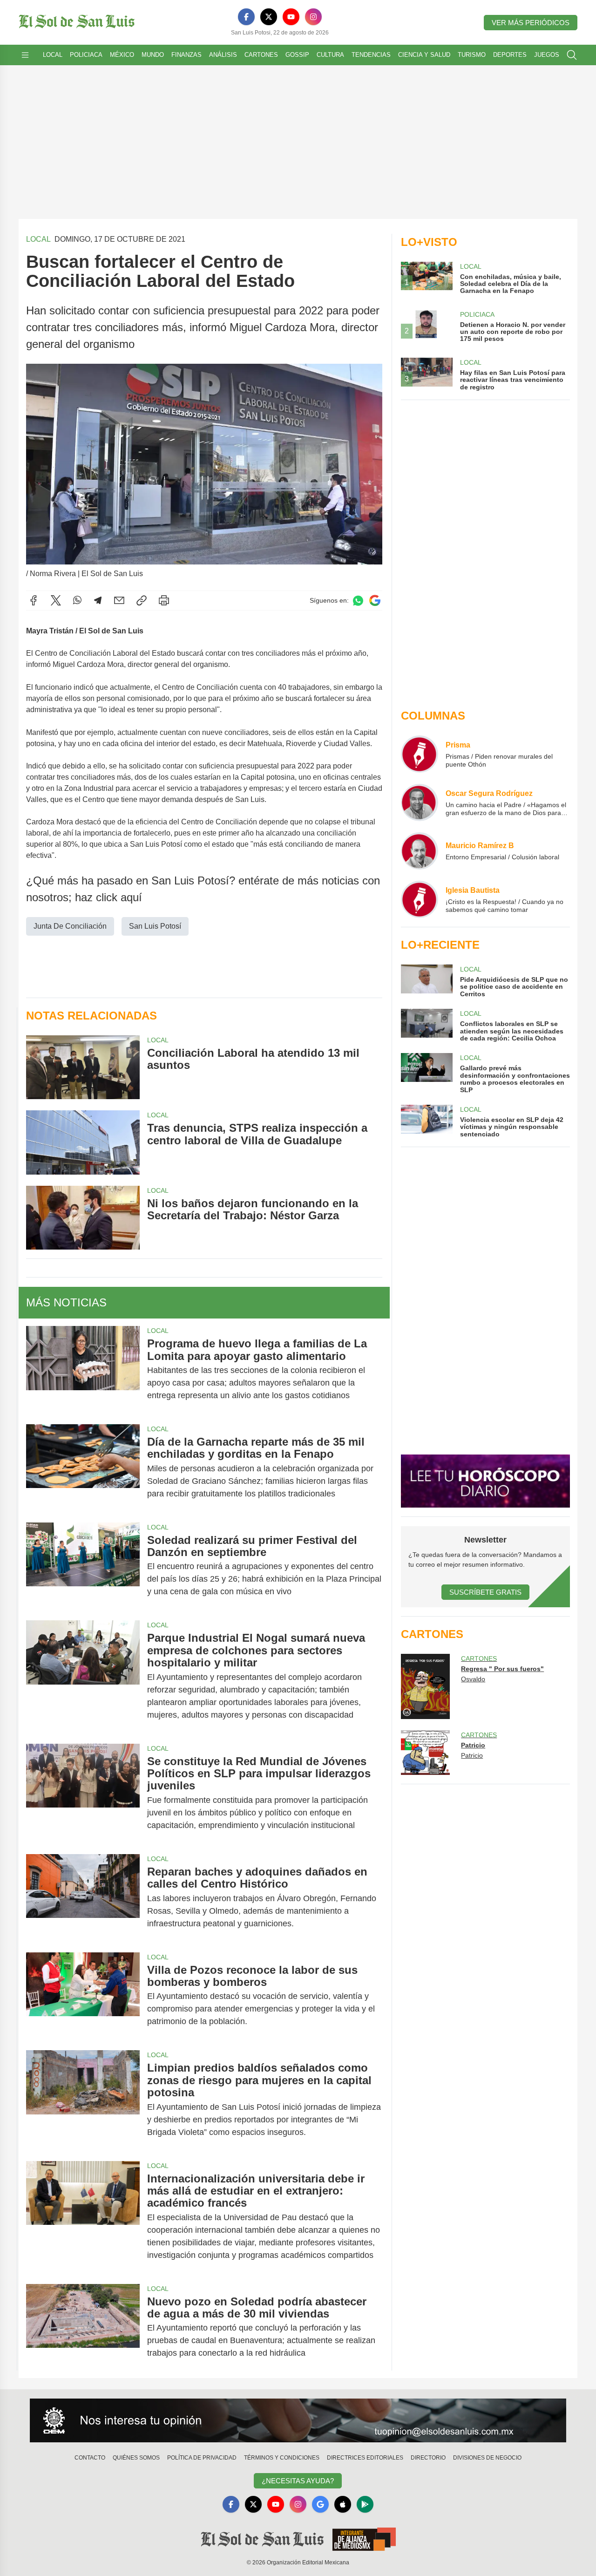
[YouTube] (291, 17)
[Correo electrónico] (119, 600)
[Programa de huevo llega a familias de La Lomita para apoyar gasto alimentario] (83, 1370)
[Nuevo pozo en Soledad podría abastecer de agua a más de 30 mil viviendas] (83, 2328)
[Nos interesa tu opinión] (298, 2420)
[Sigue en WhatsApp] (358, 601)
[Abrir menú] (25, 55)
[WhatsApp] (77, 600)
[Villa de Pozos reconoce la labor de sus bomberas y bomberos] (83, 1996)
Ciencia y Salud (424, 55)
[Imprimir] (164, 600)
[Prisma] (420, 754)
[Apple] (343, 2504)
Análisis (223, 55)
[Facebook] (246, 17)
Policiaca (86, 55)
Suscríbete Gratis (485, 1592)
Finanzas (186, 55)
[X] (269, 17)
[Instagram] (313, 17)
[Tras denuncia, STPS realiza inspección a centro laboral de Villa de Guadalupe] (83, 1142)
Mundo (153, 55)
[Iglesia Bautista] (420, 899)
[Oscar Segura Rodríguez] (420, 802)
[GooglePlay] (365, 2504)
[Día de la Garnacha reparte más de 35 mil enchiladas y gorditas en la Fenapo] (83, 1468)
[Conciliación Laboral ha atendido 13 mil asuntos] (83, 1067)
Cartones (261, 55)
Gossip (297, 55)
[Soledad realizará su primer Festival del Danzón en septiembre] (83, 1566)
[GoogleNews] (320, 2504)
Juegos (547, 55)
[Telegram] (98, 600)
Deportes (510, 55)
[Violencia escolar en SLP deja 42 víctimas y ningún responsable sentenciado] (427, 1121)
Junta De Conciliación (70, 926)
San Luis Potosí (155, 926)
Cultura (330, 55)
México (122, 55)
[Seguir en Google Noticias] (375, 601)
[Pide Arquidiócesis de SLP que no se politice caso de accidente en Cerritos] (427, 981)
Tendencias (371, 55)
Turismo (472, 55)
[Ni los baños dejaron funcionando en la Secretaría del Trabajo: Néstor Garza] (83, 1218)
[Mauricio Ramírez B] (420, 851)
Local (53, 55)
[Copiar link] (142, 600)
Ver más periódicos (531, 23)
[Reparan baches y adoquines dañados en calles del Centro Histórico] (83, 1898)
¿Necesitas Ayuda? (298, 2481)
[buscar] (572, 55)
